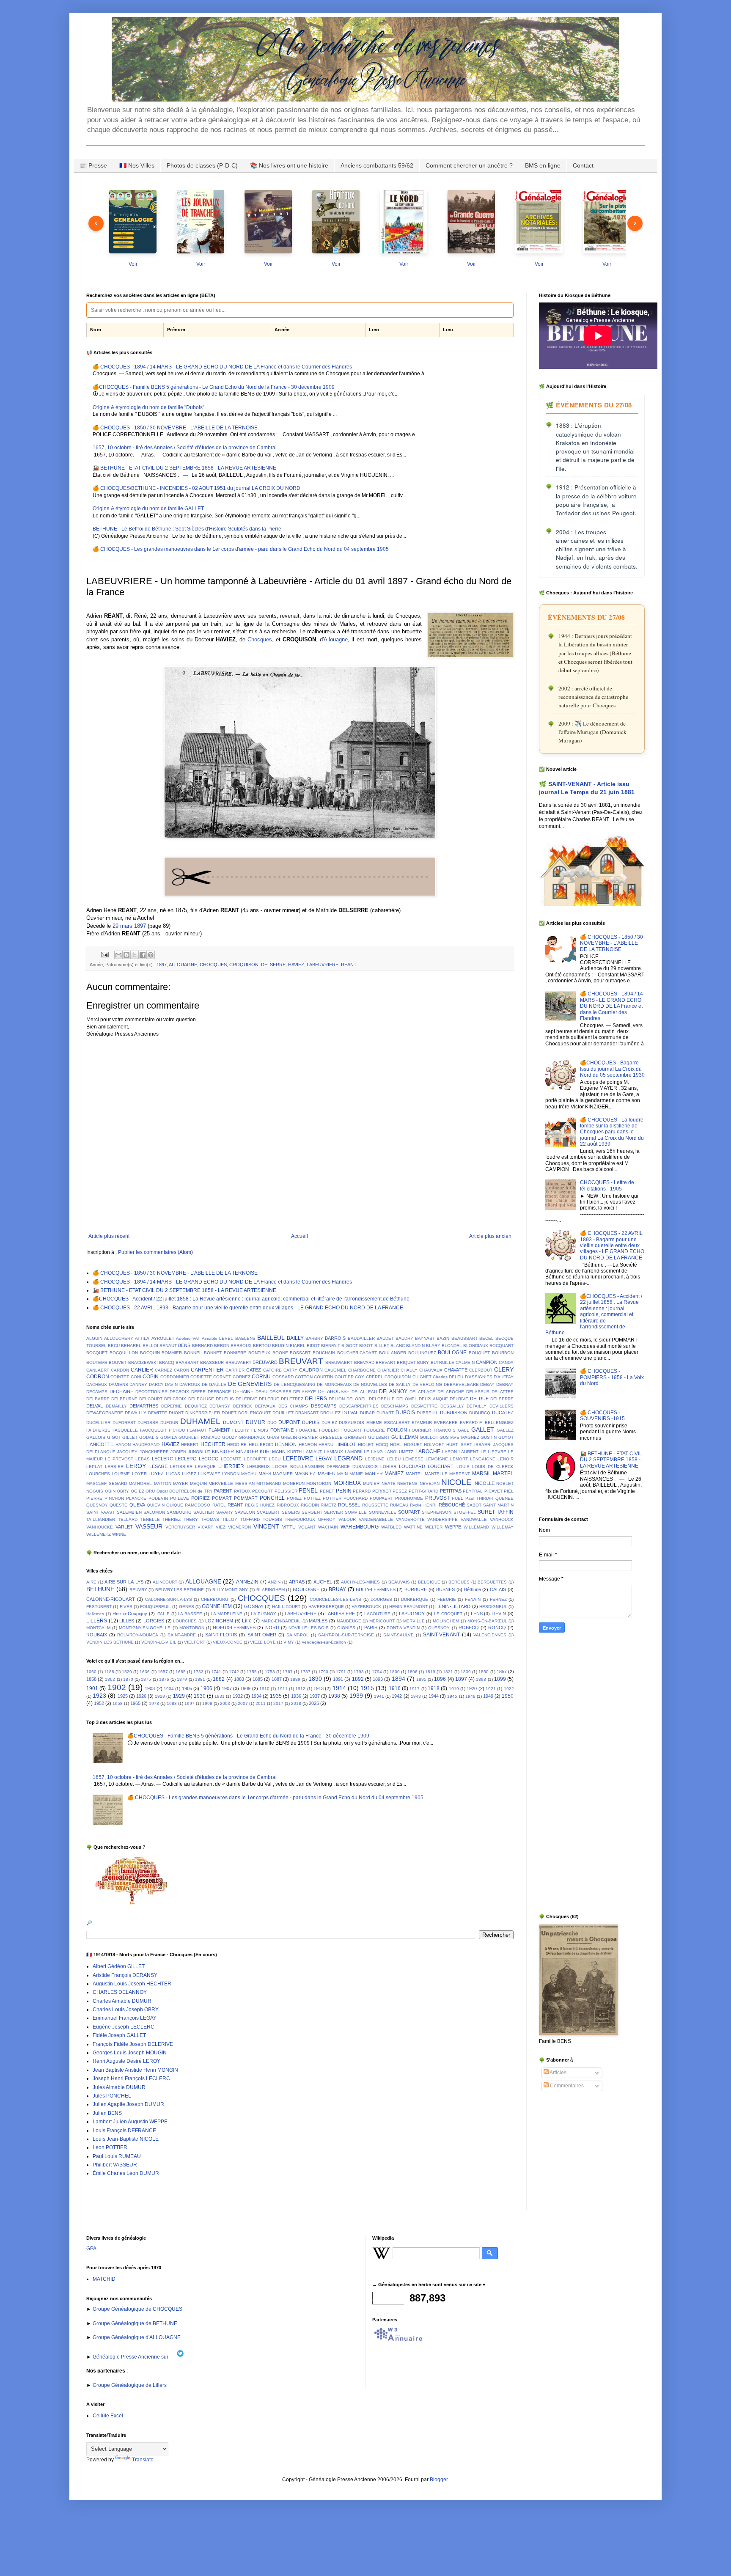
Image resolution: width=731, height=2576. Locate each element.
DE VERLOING (427, 1384)
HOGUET (413, 1445)
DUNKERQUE (415, 1599)
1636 (145, 1672)
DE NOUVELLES (370, 1384)
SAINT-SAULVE (398, 1635)
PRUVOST (437, 1498)
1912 (300, 1689)
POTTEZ (312, 1498)
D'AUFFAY (504, 1377)
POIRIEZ (201, 1498)
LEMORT (459, 1459)
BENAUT (168, 1346)
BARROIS (335, 1338)
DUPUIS (311, 1422)
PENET (327, 1491)
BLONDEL (452, 1346)
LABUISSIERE (340, 1614)
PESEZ (400, 1491)
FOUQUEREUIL (155, 1607)
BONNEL (193, 1353)
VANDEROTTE (410, 1519)
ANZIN (274, 1582)
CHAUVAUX (431, 1370)
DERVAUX (265, 1406)
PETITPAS (451, 1491)
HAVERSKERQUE (326, 1607)
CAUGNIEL (335, 1370)
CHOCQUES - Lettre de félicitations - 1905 (607, 1185)
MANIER (374, 1474)
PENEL (308, 1490)
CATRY (290, 1370)
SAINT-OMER (262, 1635)
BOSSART (300, 1353)
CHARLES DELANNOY (120, 1992)
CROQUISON (244, 965)
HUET (452, 1445)
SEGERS (291, 1512)
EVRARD (469, 1423)
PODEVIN (158, 1498)
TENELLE (150, 1519)
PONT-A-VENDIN (403, 1628)
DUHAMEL (200, 1421)
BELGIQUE (429, 1582)
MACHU (249, 1474)
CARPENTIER (207, 1370)
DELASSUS (478, 1392)
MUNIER (371, 1483)
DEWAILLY (136, 1413)
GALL (463, 1430)
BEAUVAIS (399, 1582)
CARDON (120, 1370)
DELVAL (95, 1406)
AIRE (91, 1582)
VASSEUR (149, 1526)
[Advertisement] (564, 1772)
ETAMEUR (422, 1423)
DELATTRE (503, 1392)
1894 (398, 1679)
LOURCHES (98, 1474)
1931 (220, 1696)
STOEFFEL (465, 1512)
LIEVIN (499, 1614)
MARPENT (460, 1474)
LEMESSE (413, 1459)
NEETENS (407, 1483)
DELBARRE (98, 1399)
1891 (338, 1679)
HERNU (326, 1445)
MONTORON (319, 1483)
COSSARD (283, 1377)
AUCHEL (323, 1582)
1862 (110, 1679)
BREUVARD (265, 1362)
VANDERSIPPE (442, 1519)
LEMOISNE (437, 1459)
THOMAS (210, 1519)
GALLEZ (505, 1430)
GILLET (130, 1437)
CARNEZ (164, 1370)
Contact (583, 165)
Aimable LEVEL (217, 1338)
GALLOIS (96, 1437)
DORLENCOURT (254, 1413)
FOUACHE (306, 1430)
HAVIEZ (296, 965)
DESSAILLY (452, 1406)
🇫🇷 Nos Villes (137, 165)
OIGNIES (346, 1628)
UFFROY (327, 1519)
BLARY (433, 1346)
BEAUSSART (464, 1338)
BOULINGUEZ (422, 1353)
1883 (239, 1679)
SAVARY (225, 1512)
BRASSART (187, 1362)
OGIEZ (137, 1491)
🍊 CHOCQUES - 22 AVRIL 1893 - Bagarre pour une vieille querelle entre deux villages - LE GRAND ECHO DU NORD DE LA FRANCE (248, 1308)
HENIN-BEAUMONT (408, 1607)
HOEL (396, 1445)
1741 (216, 1672)
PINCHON (114, 1498)
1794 (377, 1672)
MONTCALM (98, 1628)
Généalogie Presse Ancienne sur (131, 2357)
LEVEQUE (205, 1467)
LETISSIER (181, 1467)
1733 (198, 1672)
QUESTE (118, 1505)
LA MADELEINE (227, 1614)
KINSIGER (223, 1452)
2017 (278, 1703)
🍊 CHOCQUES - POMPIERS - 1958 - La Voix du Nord (612, 1377)
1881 (200, 1679)
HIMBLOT (346, 1444)
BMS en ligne (543, 165)
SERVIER (334, 1512)
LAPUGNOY (412, 1614)
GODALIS (149, 1437)
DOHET (229, 1413)
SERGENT (312, 1512)
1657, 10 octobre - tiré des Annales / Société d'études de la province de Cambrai (185, 448)
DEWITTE (158, 1413)
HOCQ (382, 1445)
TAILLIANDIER (101, 1519)
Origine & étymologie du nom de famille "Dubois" (148, 407)
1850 (484, 1672)
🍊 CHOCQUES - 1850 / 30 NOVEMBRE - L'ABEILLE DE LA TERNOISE (175, 428)
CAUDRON (311, 1370)
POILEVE (180, 1498)
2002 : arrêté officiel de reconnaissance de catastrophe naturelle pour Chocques (593, 697)
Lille (247, 1621)
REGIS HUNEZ (260, 1505)
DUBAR (367, 1413)
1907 (227, 1688)
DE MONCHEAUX (334, 1384)
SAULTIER (204, 1512)
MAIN (342, 1474)
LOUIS (463, 1467)
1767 (288, 1672)
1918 (434, 1688)
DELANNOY (393, 1391)
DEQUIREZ (196, 1406)
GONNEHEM (217, 1606)
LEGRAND (348, 1458)
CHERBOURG (215, 1599)
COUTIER (344, 1377)
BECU (114, 1346)
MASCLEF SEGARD (107, 1483)
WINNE (119, 1534)
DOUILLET (283, 1413)
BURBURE (416, 1589)
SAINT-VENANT (441, 1635)
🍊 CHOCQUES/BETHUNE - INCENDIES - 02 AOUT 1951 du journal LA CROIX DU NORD (196, 488)
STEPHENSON (437, 1512)
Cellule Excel (108, 2416)
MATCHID (104, 2279)
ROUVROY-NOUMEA (138, 1635)
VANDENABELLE (376, 1519)
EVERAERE (446, 1423)
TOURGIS (272, 1519)
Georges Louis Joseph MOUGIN (130, 2053)
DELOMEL (407, 1399)
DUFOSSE (148, 1423)
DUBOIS (405, 1413)
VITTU (289, 1527)
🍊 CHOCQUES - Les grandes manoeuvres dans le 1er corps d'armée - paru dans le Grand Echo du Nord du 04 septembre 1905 (241, 549)
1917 (415, 1689)
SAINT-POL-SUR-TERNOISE (346, 1635)
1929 (179, 1696)
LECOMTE (231, 1459)
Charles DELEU (448, 1377)
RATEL (219, 1505)
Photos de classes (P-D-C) (202, 165)
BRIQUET (406, 1362)
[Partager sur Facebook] (143, 955)
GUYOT (506, 1437)
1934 (256, 1696)
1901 (92, 1688)
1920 (472, 1688)
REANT (349, 965)
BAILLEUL (271, 1338)
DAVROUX (190, 1384)
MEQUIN (198, 1483)
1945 (452, 1696)
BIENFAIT (331, 1346)
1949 (488, 1696)
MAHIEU (327, 1474)
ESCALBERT (397, 1423)
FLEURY (241, 1430)
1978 (154, 1703)
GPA (91, 2249)
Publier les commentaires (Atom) (155, 1252)
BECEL (486, 1338)
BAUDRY (404, 1338)
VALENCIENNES (490, 1635)
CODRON (98, 1377)
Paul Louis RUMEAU (117, 2156)
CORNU (261, 1377)
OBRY (123, 1491)
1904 (169, 1689)
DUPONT (289, 1422)
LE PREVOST (119, 1459)
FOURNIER (420, 1430)
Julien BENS (107, 2113)
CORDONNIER (175, 1377)
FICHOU (177, 1430)
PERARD (362, 1491)
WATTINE (413, 1527)
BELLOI (150, 1346)
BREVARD (364, 1362)
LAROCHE (428, 1452)
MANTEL (414, 1474)
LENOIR (506, 1459)
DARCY (156, 1384)
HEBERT (190, 1445)
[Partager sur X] (135, 955)
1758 (270, 1672)
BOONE (280, 1353)
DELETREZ (292, 1399)
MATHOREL (140, 1483)
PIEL (509, 1491)
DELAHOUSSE (334, 1391)
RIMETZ (328, 1505)
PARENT (223, 1491)
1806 (412, 1672)
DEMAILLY (116, 1406)
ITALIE (163, 1614)
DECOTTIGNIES (151, 1392)
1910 (264, 1689)
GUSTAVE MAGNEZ (459, 1437)
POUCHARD (356, 1498)
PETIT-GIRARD (423, 1491)
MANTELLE (436, 1474)
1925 (123, 1696)
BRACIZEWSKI (143, 1362)
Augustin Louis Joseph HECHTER (132, 1984)
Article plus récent (109, 1236)
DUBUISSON (454, 1413)
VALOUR (347, 1519)
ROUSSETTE (375, 1505)
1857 (502, 1672)
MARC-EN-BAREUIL (281, 1621)
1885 (258, 1679)
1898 (481, 1679)
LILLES (127, 1621)
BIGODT (350, 1346)
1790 (323, 1672)
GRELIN (289, 1437)
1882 (219, 1679)
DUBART (385, 1413)
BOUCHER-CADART (357, 1353)
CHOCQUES (213, 965)
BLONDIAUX (476, 1346)
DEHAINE (243, 1391)
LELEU (394, 1459)
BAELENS (245, 1338)
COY (360, 1377)
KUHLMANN (273, 1452)
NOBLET (505, 1483)
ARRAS (297, 1582)
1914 (339, 1688)
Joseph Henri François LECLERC (131, 2078)
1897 (162, 965)
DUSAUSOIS (352, 1423)
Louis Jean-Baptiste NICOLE (126, 2139)
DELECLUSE (201, 1399)
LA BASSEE (190, 1614)
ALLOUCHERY (119, 1338)
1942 (397, 1696)
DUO (272, 1423)
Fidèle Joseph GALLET (119, 2035)
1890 (315, 1679)
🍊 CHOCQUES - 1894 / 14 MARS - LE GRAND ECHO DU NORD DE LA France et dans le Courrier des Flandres (222, 367)
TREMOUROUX (300, 1519)
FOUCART (352, 1430)
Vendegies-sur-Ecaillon (324, 1642)
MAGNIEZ (305, 1474)
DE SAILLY (400, 1384)
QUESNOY (97, 1505)
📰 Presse (93, 165)
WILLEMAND (476, 1527)
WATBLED (391, 1527)
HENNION (286, 1444)
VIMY (289, 1642)
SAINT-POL (298, 1635)
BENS (184, 1345)
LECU (275, 1459)
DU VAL (350, 1413)
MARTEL (503, 1474)
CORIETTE (201, 1377)
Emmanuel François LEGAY (125, 2018)
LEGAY (324, 1459)
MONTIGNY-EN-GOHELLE (145, 1628)
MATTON (163, 1483)
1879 (182, 1679)
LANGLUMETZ (399, 1452)
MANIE (356, 1474)
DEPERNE (172, 1406)
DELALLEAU (364, 1392)
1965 (135, 1703)
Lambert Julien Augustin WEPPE (130, 2122)
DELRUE (479, 1399)
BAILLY (295, 1338)
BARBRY (314, 1338)
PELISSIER (286, 1491)
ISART (466, 1445)
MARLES (318, 1621)
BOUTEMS (97, 1362)
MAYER (180, 1483)
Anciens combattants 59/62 (377, 165)
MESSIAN (245, 1483)
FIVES (126, 1607)
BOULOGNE (452, 1353)
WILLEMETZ (99, 1534)
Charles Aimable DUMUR (122, 2001)
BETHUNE (100, 1589)
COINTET (120, 1377)
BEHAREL (131, 1346)
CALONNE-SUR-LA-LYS (169, 1599)
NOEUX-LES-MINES (234, 1628)
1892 (358, 1679)
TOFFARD (250, 1519)
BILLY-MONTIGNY (230, 1590)
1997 (190, 1703)
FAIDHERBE (98, 1430)
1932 (238, 1696)
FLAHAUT (197, 1430)
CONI (136, 1377)
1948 (470, 1696)
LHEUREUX (258, 1467)
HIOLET (366, 1445)
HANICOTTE (100, 1444)
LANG (377, 1452)
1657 (163, 1672)
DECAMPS (97, 1392)
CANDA (506, 1362)
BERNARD (202, 1346)
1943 (416, 1696)
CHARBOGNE (362, 1370)
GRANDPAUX (252, 1437)
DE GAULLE (214, 1384)
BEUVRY (138, 1590)
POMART (222, 1498)
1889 (295, 1679)
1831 (448, 1672)
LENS (477, 1614)
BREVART (386, 1362)
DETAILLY (477, 1406)
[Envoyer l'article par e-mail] (104, 954)
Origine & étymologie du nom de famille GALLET (148, 509)
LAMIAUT (313, 1452)
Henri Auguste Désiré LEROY (126, 2061)
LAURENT (469, 1452)
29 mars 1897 (129, 926)
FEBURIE (447, 1599)
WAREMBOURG (360, 1527)
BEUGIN (280, 1346)
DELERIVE (246, 1399)
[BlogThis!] (126, 955)
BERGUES (459, 1582)
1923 (99, 1696)
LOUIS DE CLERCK (493, 1467)
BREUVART (301, 1361)
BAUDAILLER (361, 1338)
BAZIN (443, 1338)
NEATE (389, 1483)
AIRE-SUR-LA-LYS (124, 1582)
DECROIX (179, 1392)
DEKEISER (280, 1392)
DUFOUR (169, 1423)
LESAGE (158, 1466)
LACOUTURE (377, 1614)
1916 (395, 1688)
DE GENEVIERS (250, 1384)
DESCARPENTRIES (359, 1406)
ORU (150, 1491)
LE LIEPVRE (493, 1452)
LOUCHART (441, 1466)
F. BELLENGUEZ (496, 1423)
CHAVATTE (456, 1370)
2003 (225, 1703)
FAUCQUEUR (153, 1430)
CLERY (504, 1369)
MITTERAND (269, 1483)
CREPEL (375, 1377)
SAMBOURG (179, 1512)
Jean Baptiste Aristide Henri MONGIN (135, 2070)
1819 (430, 1672)
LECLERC (162, 1459)
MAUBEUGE (349, 1621)
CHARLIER (388, 1370)
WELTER (434, 1527)
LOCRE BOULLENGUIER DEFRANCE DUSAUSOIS (325, 1467)
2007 (243, 1703)
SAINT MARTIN (498, 1505)
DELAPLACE (422, 1392)
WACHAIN (328, 1527)
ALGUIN (94, 1338)
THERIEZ (172, 1519)
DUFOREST (124, 1423)
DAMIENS (118, 1384)
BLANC (398, 1346)
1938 (334, 1696)
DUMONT (233, 1422)
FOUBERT (329, 1430)
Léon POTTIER (110, 2147)
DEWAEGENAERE (105, 1413)
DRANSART (307, 1413)
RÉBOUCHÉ (452, 1505)
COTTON (304, 1377)
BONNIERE (235, 1353)
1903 (150, 1688)
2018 (296, 1703)
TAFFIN (505, 1512)
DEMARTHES (144, 1406)
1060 (91, 1672)
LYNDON (231, 1474)
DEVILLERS (502, 1406)
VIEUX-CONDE (228, 1642)
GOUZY (230, 1437)
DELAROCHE (451, 1392)
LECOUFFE (256, 1459)
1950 (508, 1696)
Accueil (300, 1236)
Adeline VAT (188, 1338)
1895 (421, 1679)
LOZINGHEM (219, 1621)
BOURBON (503, 1353)
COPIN (151, 1377)
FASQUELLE (125, 1430)
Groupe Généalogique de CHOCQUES (137, 2309)
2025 (314, 1703)
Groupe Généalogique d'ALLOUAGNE (137, 2337)
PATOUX (242, 1491)
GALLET (483, 1430)
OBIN (110, 1491)
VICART (205, 1527)
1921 (491, 1689)
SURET (486, 1512)
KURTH (294, 1452)
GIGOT (114, 1437)
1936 (296, 1696)
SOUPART (409, 1512)
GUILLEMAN (405, 1437)
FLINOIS (260, 1430)
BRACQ (167, 1362)
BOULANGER (393, 1353)
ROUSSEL (349, 1505)
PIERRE (94, 1498)
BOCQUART (502, 1346)
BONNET (213, 1353)
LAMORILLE (357, 1452)
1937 (315, 1696)
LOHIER (388, 1467)
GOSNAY (254, 1606)
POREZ (294, 1498)
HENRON (308, 1445)
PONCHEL (272, 1498)
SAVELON (245, 1512)
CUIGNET (422, 1377)
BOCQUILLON (124, 1353)
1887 (277, 1679)
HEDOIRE (237, 1445)
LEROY (136, 1466)
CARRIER (235, 1370)
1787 (305, 1672)
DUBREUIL (427, 1413)
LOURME (121, 1474)
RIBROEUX (288, 1505)
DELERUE (269, 1399)
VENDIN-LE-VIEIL (159, 1642)
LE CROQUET (448, 1614)
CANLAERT (98, 1370)
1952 (99, 1703)
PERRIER (382, 1491)
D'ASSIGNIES (479, 1377)
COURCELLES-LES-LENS (335, 1599)
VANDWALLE (474, 1519)
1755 (252, 1672)
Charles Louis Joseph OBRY (126, 2010)
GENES (187, 1607)
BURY (423, 1362)
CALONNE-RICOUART (111, 1599)
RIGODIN (310, 1505)
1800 (395, 1672)
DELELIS (225, 1399)
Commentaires (566, 2086)
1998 (207, 1703)
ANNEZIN (247, 1582)
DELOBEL (357, 1399)
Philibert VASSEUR (115, 2165)
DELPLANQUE (433, 1399)
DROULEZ (330, 1413)
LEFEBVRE (298, 1458)
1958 (118, 1703)
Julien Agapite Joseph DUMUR (128, 2104)
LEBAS (143, 1459)
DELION (337, 1399)
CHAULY (409, 1370)
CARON (181, 1370)
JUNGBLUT (199, 1452)
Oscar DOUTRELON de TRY (185, 1491)
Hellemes (95, 1614)
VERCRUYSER (180, 1527)
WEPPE (453, 1527)
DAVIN (171, 1384)
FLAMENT (219, 1430)
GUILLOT (429, 1437)
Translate (143, 2460)
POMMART (246, 1498)
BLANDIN (415, 1346)
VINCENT (266, 1526)
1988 (172, 1703)
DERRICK (243, 1406)
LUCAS (173, 1474)
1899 (500, 1679)
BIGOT (366, 1346)
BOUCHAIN (324, 1353)
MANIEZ (394, 1474)
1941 (379, 1696)
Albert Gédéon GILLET (119, 1966)
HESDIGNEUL (493, 1607)
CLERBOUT (481, 1370)
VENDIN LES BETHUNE (110, 1642)
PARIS (371, 1628)
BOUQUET (479, 1353)
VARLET (124, 1527)
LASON (449, 1452)
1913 (319, 1688)
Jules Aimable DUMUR (119, 2087)
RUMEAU (399, 1505)
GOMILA (169, 1437)
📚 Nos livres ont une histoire (289, 165)
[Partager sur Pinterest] (151, 955)
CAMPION (487, 1362)
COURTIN (323, 1377)
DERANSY (220, 1406)
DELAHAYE (305, 1392)
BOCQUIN (150, 1353)
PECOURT (262, 1491)
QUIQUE (175, 1505)
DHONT (176, 1413)
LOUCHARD (412, 1466)
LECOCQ (209, 1459)
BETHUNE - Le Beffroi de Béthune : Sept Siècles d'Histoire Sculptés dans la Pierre (187, 529)
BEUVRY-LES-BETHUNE (180, 1590)
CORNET (222, 1377)
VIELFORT (195, 1642)
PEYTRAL (473, 1491)
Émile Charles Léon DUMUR (126, 2173)
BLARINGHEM (271, 1590)
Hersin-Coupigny (130, 1614)
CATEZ (254, 1370)
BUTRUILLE (442, 1362)
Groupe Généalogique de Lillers (130, 2385)
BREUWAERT (339, 1362)
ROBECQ (469, 1628)
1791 (341, 1672)
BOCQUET (97, 1353)
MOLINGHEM (446, 1621)
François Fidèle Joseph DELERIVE (133, 2044)
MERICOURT (382, 1621)
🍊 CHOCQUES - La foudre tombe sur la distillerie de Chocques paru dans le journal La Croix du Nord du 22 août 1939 (612, 1132)
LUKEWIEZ (209, 1474)
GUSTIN (489, 1437)
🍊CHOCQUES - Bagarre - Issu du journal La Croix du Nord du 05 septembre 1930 (612, 1069)
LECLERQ (186, 1459)
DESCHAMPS (395, 1406)
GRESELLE (331, 1437)
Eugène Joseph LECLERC (124, 2027)
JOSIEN (178, 1452)
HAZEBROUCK (366, 1607)
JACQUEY (127, 1452)
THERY (191, 1519)
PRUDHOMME (409, 1498)
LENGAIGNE (483, 1459)
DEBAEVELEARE (461, 1384)
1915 (367, 1688)
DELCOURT (151, 1399)
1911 (283, 1689)
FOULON (397, 1430)
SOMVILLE (356, 1512)
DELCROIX (175, 1399)
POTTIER (332, 1498)
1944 (434, 1696)
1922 (509, 1689)
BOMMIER (172, 1353)
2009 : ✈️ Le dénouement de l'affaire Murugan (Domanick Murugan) (592, 732)
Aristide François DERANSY (125, 1975)
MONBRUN (294, 1483)
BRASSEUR (212, 1362)
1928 (160, 1696)
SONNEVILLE (383, 1512)
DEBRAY (505, 1384)
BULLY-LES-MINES (376, 1589)
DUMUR (256, 1422)
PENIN (344, 1491)
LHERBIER (231, 1466)
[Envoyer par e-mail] (118, 955)
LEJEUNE (375, 1459)
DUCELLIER (98, 1423)
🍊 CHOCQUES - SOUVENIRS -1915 (602, 1416)
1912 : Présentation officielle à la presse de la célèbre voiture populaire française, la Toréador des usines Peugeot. (596, 500)
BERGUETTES (492, 1582)
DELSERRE (273, 965)
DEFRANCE (219, 1392)
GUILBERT (379, 1437)
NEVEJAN (430, 1483)
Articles (558, 2073)
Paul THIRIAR (479, 1498)
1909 (245, 1688)
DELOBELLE (382, 1399)
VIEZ (221, 1527)
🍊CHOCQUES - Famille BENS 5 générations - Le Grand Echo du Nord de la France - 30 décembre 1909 (214, 387)
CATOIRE (272, 1370)
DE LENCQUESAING (295, 1384)
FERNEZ (498, 1599)
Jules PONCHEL (112, 2096)
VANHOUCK (502, 1519)
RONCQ (497, 1628)
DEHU (261, 1392)
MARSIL (482, 1474)
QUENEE (504, 1498)
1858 (91, 1679)
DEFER (198, 1392)
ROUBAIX (97, 1635)
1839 (466, 1672)
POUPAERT (381, 1498)
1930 (200, 1696)
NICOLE (456, 1482)
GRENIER (308, 1437)
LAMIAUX (334, 1452)
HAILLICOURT (286, 1607)
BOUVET (118, 1362)
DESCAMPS (324, 1406)
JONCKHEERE (154, 1452)
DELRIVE (459, 1399)
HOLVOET (434, 1445)
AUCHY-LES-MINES (360, 1582)
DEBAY (487, 1384)
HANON (123, 1445)
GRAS (273, 1437)
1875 (146, 1679)
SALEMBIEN (129, 1512)
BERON (222, 1346)
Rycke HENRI (423, 1505)
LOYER (139, 1474)
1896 (440, 1679)
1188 (109, 1672)
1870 (128, 1679)
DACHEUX (97, 1384)
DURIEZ (329, 1423)
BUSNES (445, 1589)
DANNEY (138, 1384)
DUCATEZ (503, 1413)
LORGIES (154, 1621)
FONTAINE (282, 1430)
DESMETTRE (424, 1406)
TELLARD (128, 1519)
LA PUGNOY (264, 1614)
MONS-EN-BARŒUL (487, 1621)
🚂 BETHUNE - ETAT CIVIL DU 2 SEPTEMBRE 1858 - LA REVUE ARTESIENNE (184, 468)
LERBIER (114, 1467)
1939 (356, 1696)
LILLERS (97, 1621)
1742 (234, 1672)
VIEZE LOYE (263, 1642)
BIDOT (313, 1346)
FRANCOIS (445, 1430)
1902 (117, 1687)
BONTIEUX (259, 1353)
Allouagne (336, 639)
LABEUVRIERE (323, 965)
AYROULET (163, 1338)
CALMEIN (465, 1362)
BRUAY (337, 1589)
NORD (272, 1628)
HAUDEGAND (146, 1445)
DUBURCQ (480, 1413)
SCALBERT (268, 1512)
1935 (276, 1696)
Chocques (260, 639)
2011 (261, 1703)
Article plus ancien (490, 1236)
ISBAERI (483, 1445)
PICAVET (493, 1491)
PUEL (458, 1498)
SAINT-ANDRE (182, 1635)
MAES (265, 1474)
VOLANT (307, 1527)
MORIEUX (347, 1483)
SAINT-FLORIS (221, 1635)
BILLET (382, 1346)
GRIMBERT (356, 1437)
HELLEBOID (261, 1445)
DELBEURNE (124, 1399)
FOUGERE (374, 1430)
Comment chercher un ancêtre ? (469, 165)
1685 (181, 1672)
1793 (359, 1672)
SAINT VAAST (100, 1512)
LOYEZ (156, 1474)
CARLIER (142, 1370)
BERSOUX (241, 1346)
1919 (454, 1689)
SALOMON (154, 1512)
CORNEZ (242, 1377)
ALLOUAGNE (183, 965)
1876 (164, 1679)
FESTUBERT (99, 1607)
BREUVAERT (238, 1362)
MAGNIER (283, 1474)
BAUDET (385, 1338)
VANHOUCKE (100, 1527)
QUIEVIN (156, 1505)
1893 (378, 1679)
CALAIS (498, 1589)
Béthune (473, 1589)
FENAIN (473, 1599)
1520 (127, 1672)
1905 (187, 1688)
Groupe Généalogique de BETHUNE (134, 2323)
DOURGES (381, 1599)
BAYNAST (425, 1338)
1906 (206, 1688)
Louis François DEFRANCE (124, 2131)
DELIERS (316, 1399)
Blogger (439, 2480)
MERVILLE (414, 1621)
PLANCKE (136, 1498)
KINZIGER (247, 1452)
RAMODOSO (198, 1505)
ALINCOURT (165, 1582)
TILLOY (230, 1519)
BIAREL (298, 1346)
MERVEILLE (221, 1483)
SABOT (474, 1505)
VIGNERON (239, 1527)
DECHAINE (121, 1391)
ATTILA (142, 1338)
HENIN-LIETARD (453, 1606)
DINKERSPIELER (203, 1413)
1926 (141, 1696)
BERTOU (262, 1346)
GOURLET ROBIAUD (199, 1437)
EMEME (374, 1423)
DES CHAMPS (293, 1406)
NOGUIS (95, 1491)
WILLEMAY (503, 1527)
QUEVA (137, 1505)
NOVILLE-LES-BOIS (309, 1628)
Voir (133, 264)
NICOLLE (485, 1483)
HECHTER (213, 1444)
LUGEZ (189, 1474)
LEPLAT (94, 1467)
